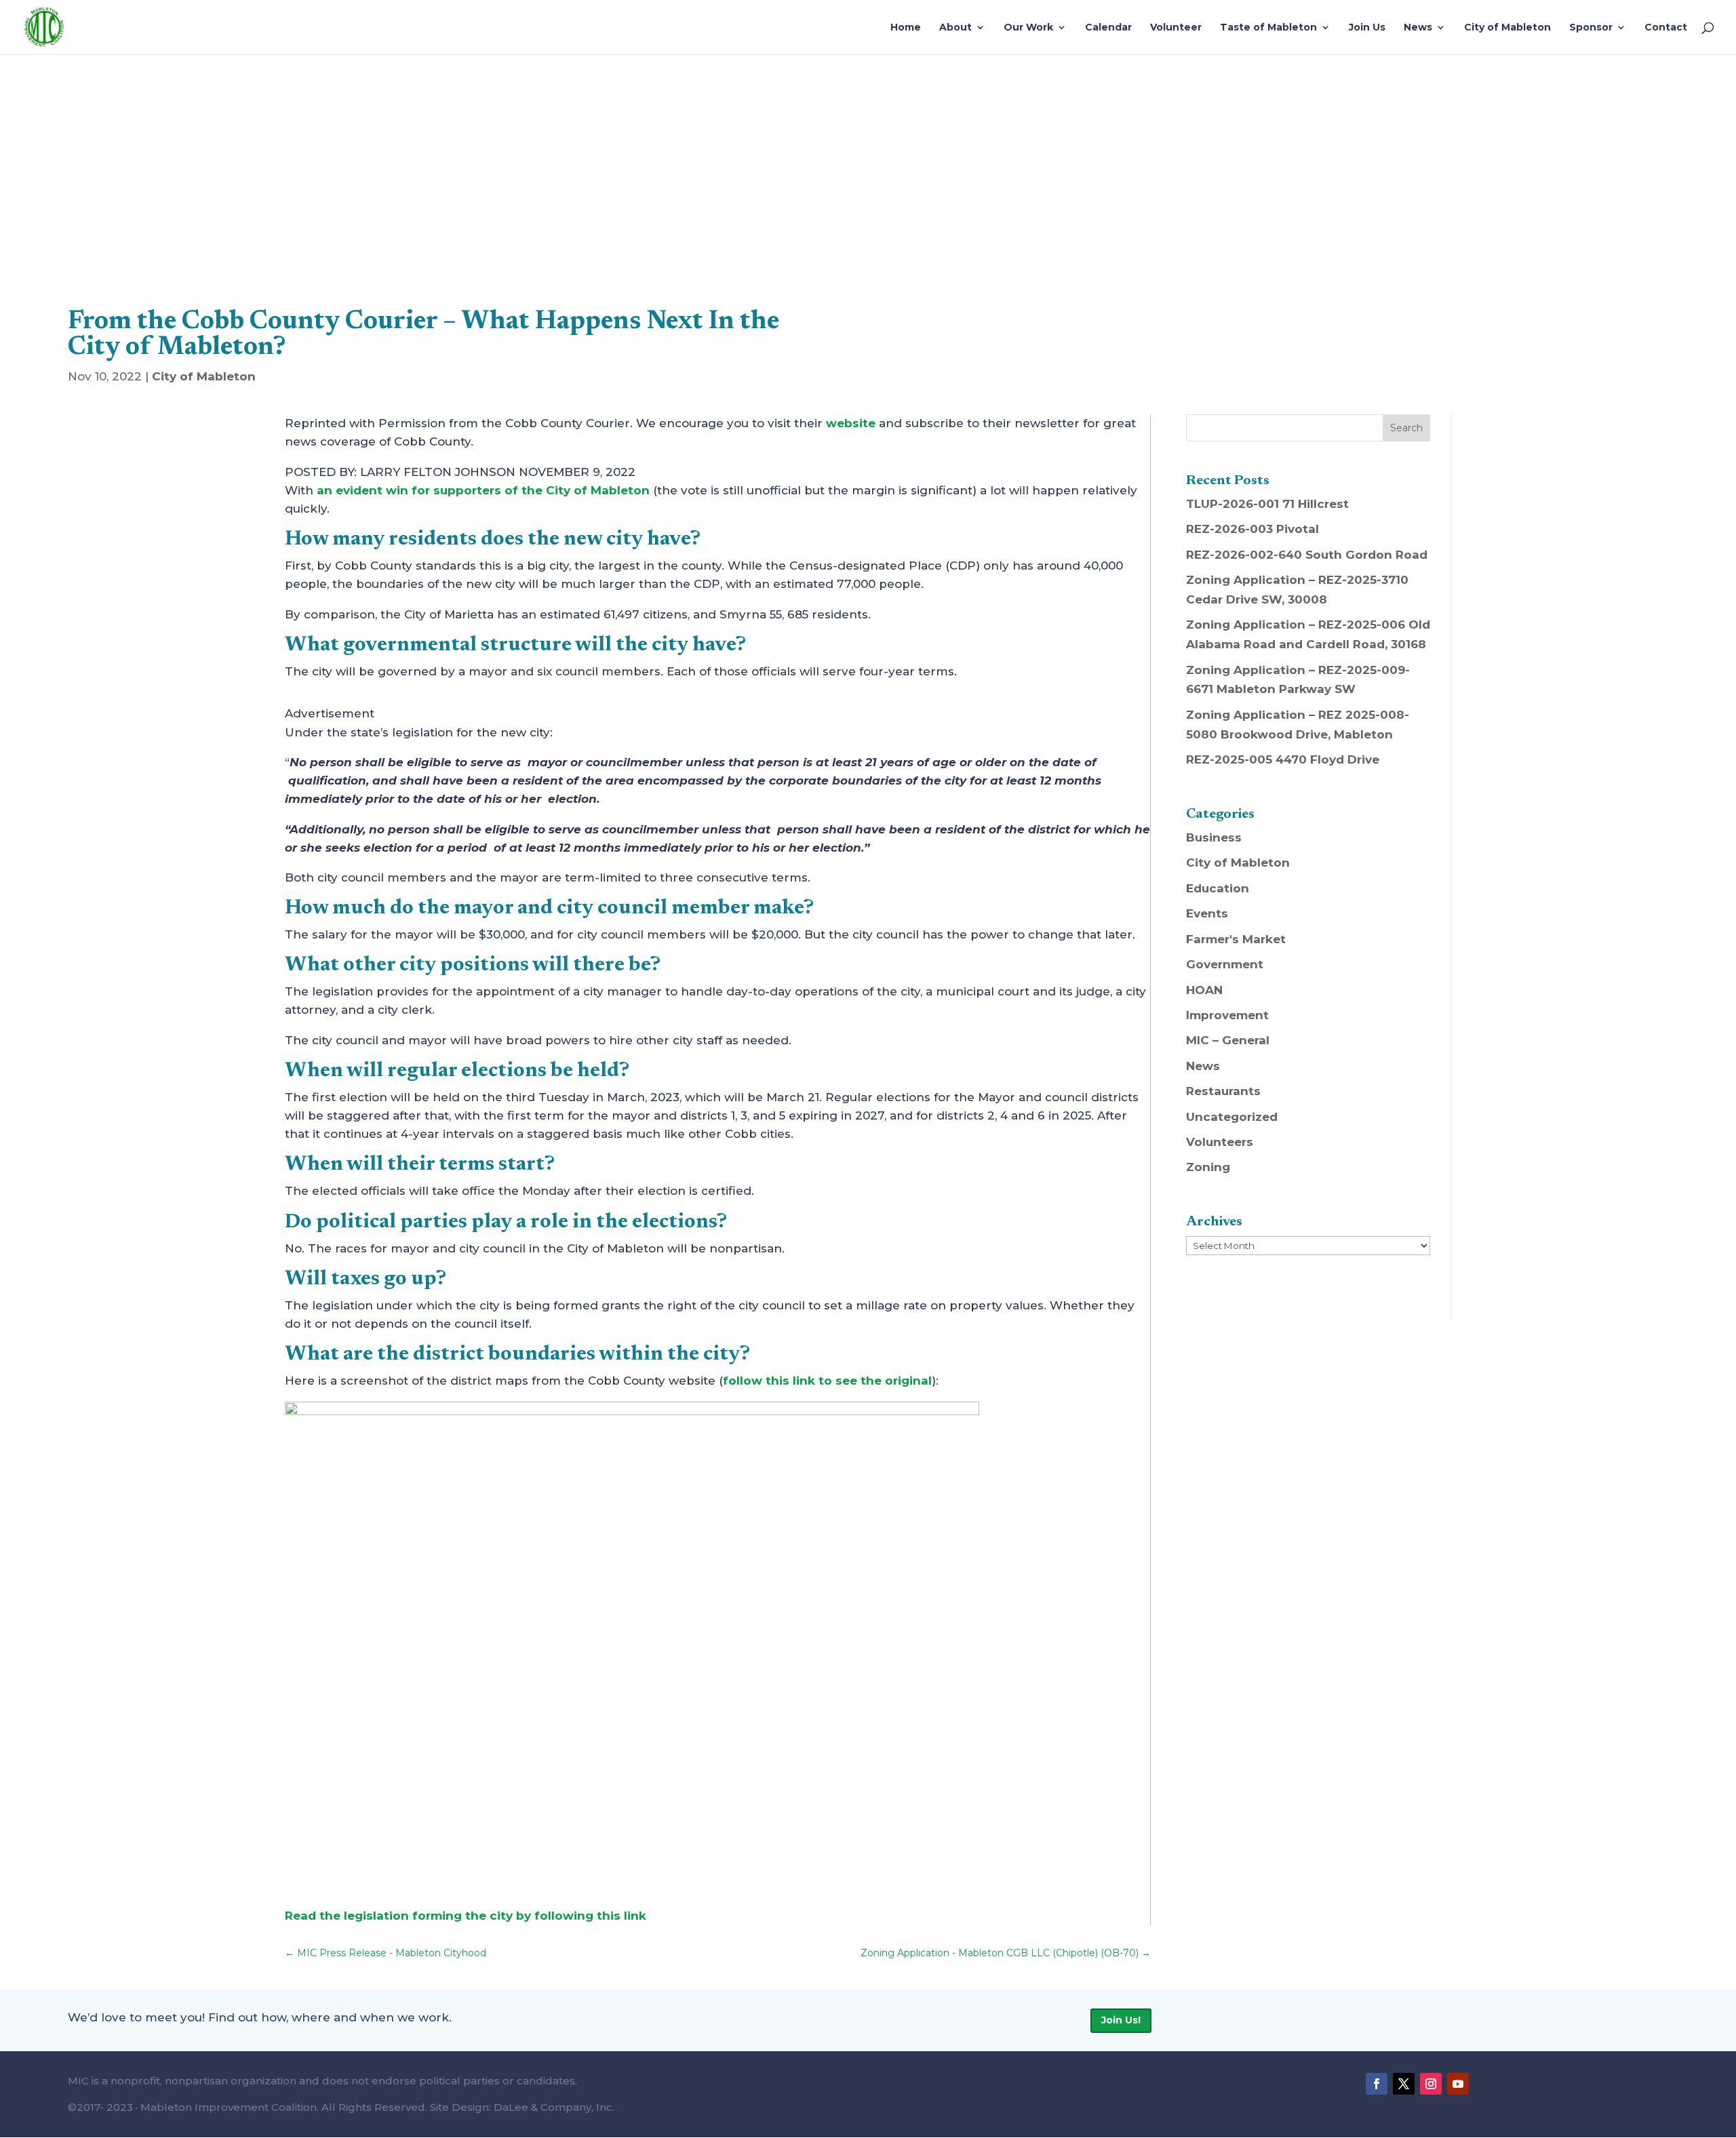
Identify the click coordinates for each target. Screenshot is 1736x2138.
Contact (1666, 28)
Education (1218, 888)
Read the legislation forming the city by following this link (466, 1916)
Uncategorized (1232, 1117)
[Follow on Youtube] (1458, 2084)
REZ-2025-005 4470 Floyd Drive (1283, 759)
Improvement (1227, 1015)
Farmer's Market (1236, 939)
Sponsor (1591, 28)
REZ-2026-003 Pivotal (1252, 529)
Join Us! (1121, 2020)
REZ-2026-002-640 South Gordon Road (1307, 555)
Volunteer (1176, 28)
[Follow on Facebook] (1377, 2084)
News (1418, 28)
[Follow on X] (1404, 2084)
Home (906, 28)
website (851, 423)
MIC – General (1228, 1040)
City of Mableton (1507, 28)
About (955, 28)
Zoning (1208, 1167)
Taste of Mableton (1268, 28)
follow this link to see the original (827, 1381)
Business (1214, 837)
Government (1225, 964)
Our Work (1028, 28)
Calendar (1108, 28)
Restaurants (1223, 1091)
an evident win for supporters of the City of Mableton (483, 490)
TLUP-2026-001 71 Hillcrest (1267, 504)
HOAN (1204, 990)
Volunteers (1220, 1142)
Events (1207, 913)
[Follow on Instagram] (1431, 2084)
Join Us (1367, 28)
